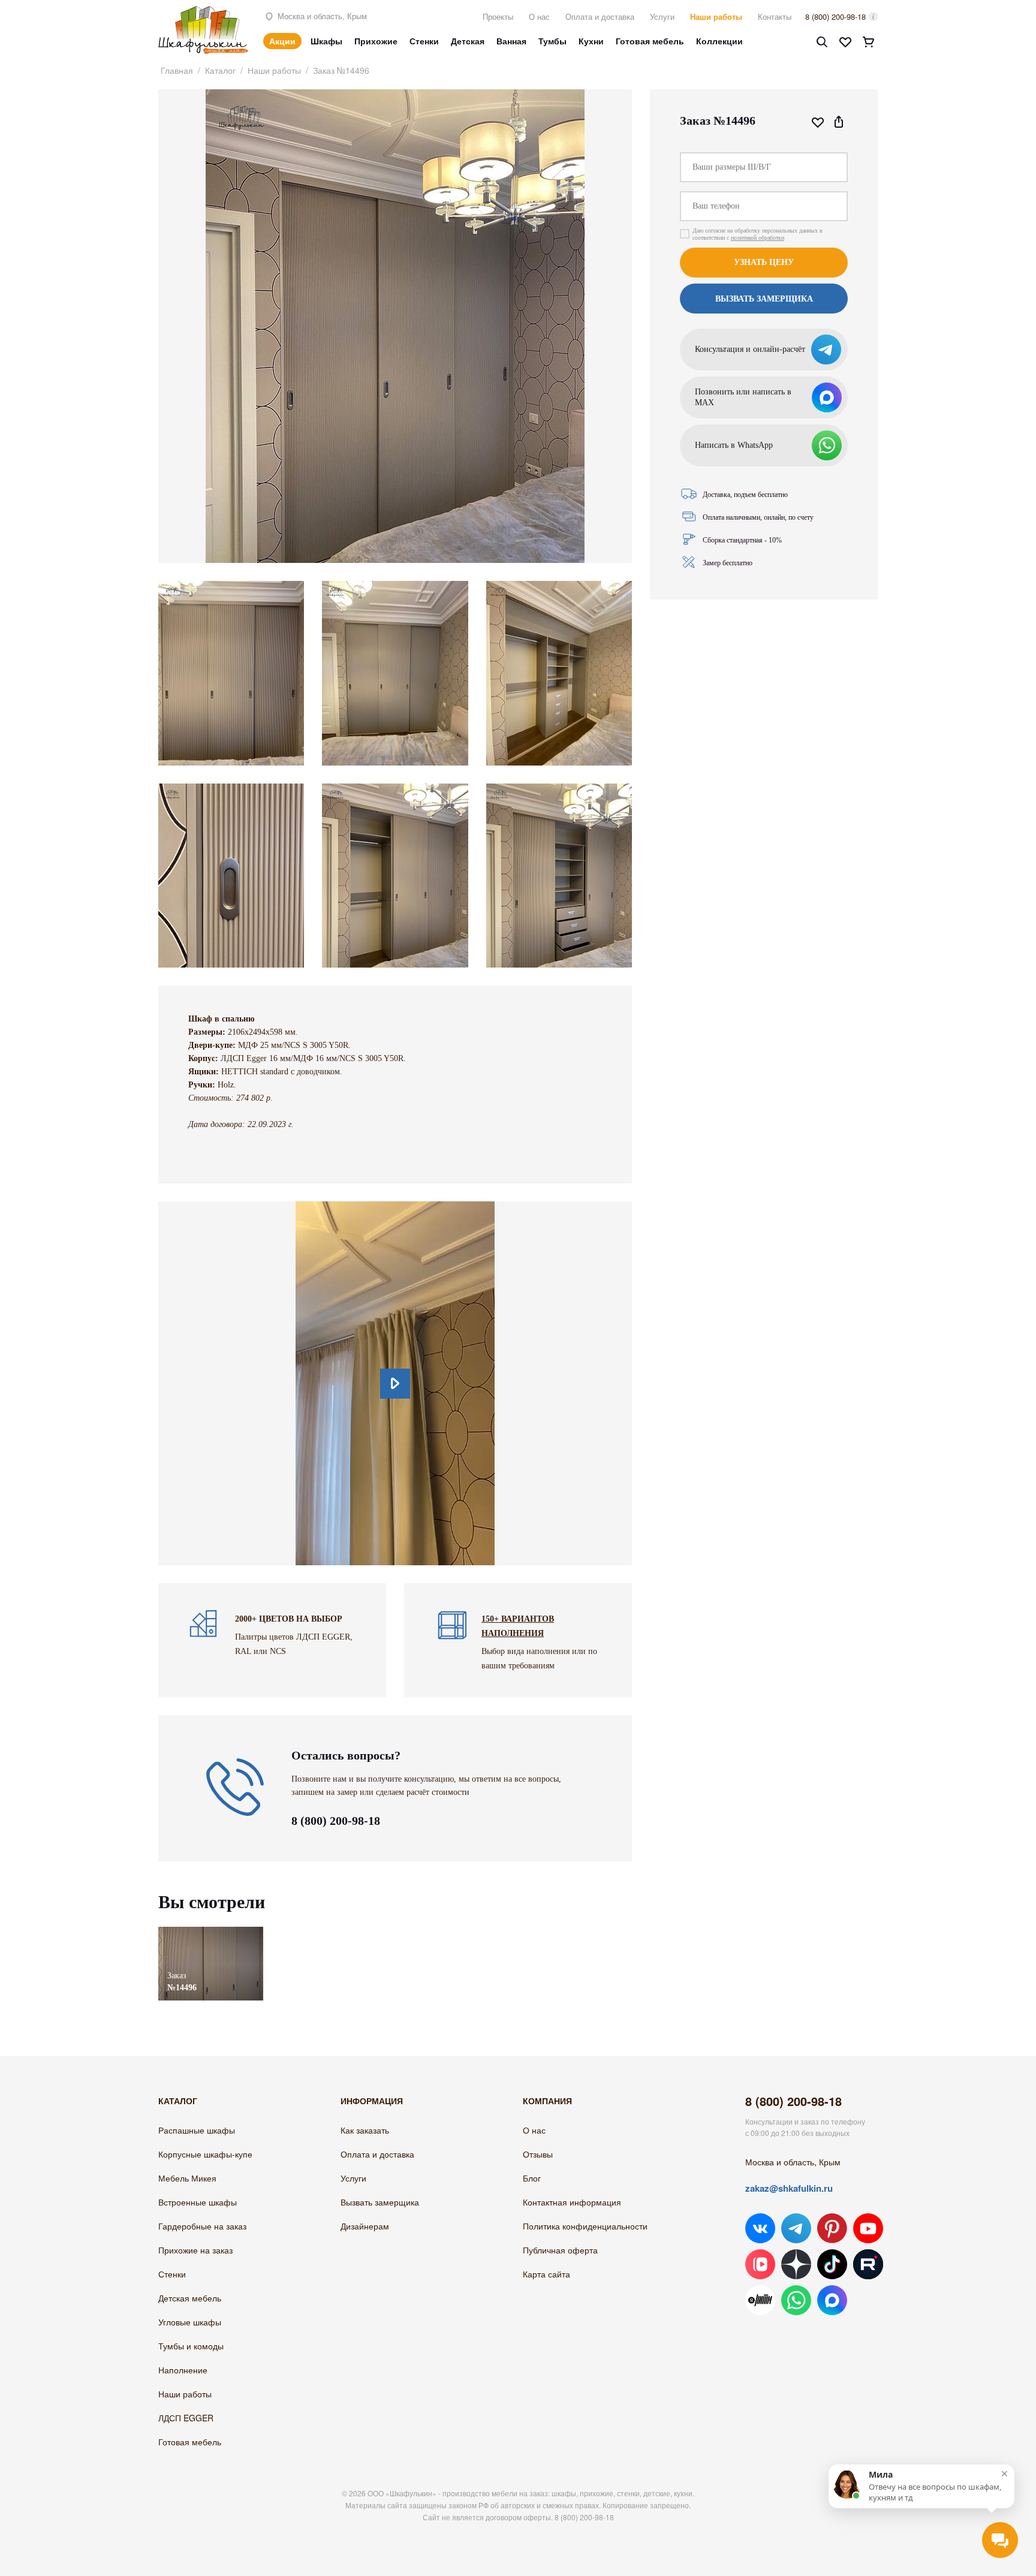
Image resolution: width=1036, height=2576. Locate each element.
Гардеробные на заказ (202, 2226)
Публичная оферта (560, 2250)
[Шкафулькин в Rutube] (868, 2264)
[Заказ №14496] (211, 1932)
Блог (532, 2178)
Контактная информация (572, 2202)
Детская (468, 41)
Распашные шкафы (197, 2130)
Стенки (424, 41)
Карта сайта (546, 2274)
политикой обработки (758, 238)
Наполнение (183, 2370)
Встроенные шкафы (198, 2202)
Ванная (511, 41)
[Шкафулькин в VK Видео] (760, 2264)
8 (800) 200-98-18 (835, 16)
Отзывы (538, 2154)
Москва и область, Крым (321, 16)
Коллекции (719, 41)
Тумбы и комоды (191, 2346)
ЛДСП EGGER (186, 2418)
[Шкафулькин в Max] (832, 2300)
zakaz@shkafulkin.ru (789, 2188)
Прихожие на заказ (195, 2250)
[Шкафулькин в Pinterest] (832, 2228)
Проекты (498, 16)
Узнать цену (764, 262)
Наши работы (716, 16)
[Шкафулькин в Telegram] (796, 2228)
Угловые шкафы (190, 2322)
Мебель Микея (187, 2178)
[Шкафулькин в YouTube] (868, 2228)
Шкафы (326, 41)
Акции (282, 41)
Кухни (591, 41)
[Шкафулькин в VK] (760, 2228)
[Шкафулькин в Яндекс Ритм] (760, 2300)
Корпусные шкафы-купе (205, 2154)
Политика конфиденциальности (585, 2226)
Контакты (775, 16)
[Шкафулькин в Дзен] (796, 2264)
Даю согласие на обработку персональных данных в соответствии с (758, 234)
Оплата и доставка (600, 16)
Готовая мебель (650, 41)
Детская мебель (190, 2298)
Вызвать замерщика (380, 2202)
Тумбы (552, 41)
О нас (539, 16)
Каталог (220, 70)
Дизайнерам (365, 2226)
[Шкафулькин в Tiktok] (832, 2264)
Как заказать (365, 2130)
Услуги (662, 16)
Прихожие (376, 41)
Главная (177, 70)
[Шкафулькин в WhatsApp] (796, 2300)
